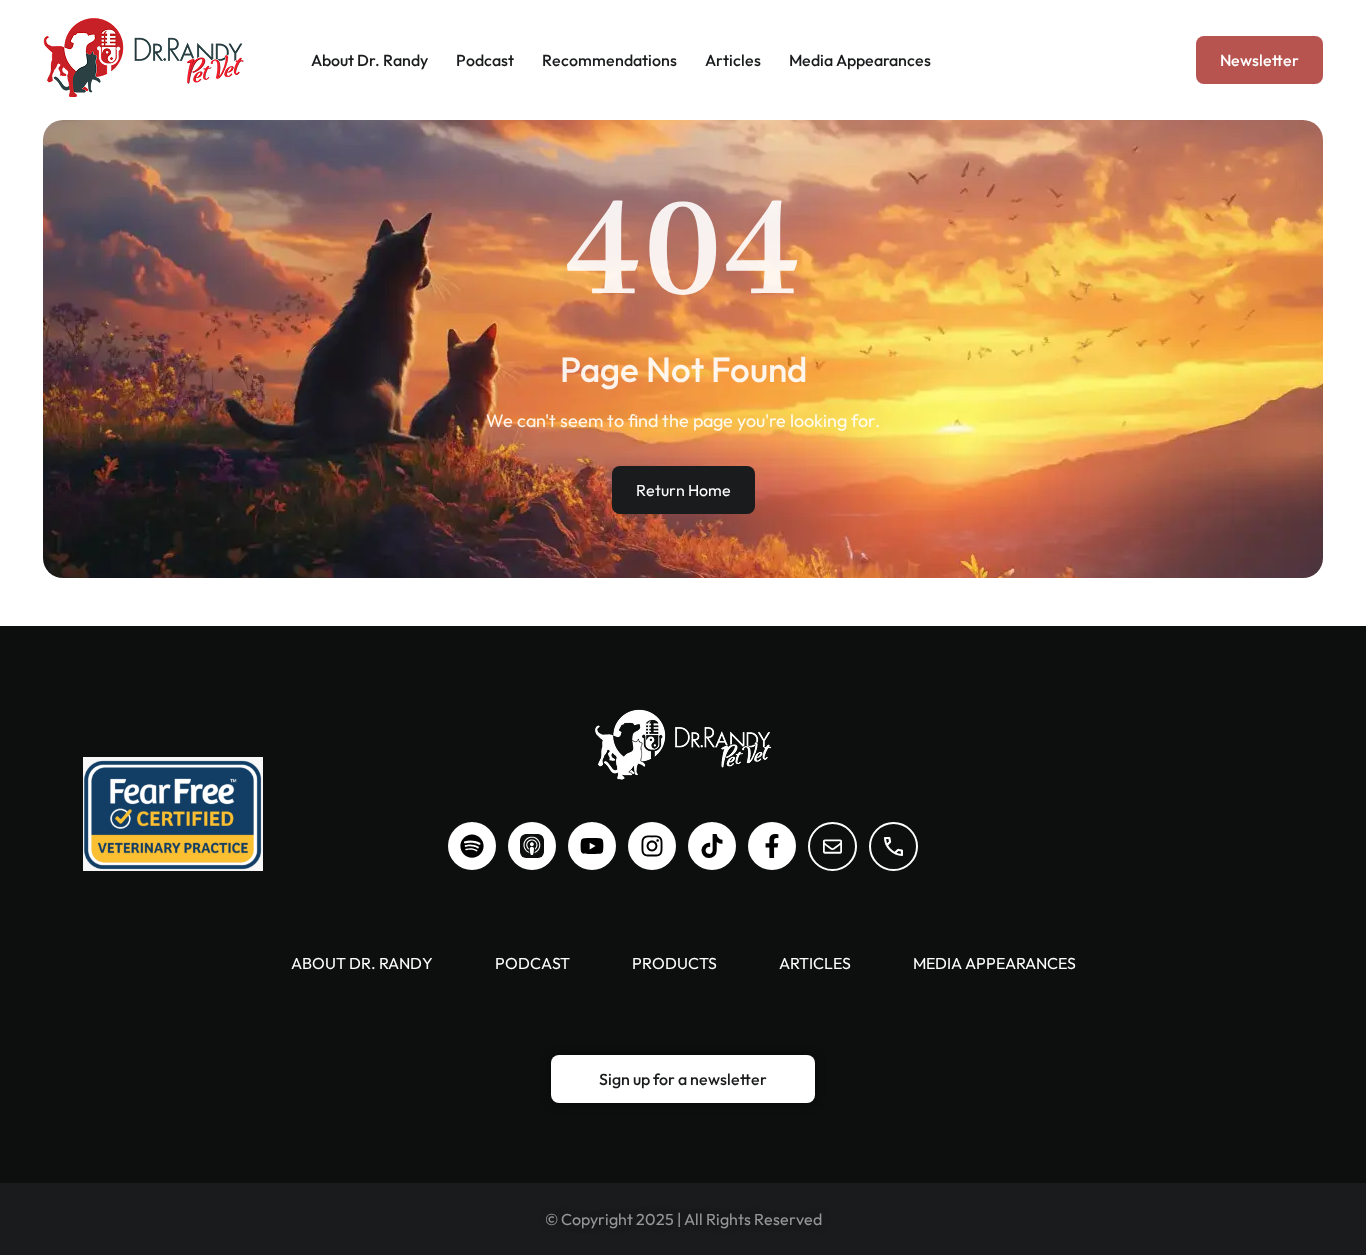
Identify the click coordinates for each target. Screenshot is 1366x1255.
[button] (1259, 60)
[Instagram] (652, 846)
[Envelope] (832, 846)
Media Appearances (860, 60)
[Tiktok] (712, 846)
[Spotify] (472, 846)
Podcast (485, 60)
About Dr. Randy (369, 60)
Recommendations (609, 60)
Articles (733, 60)
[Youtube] (592, 846)
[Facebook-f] (772, 846)
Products (674, 963)
